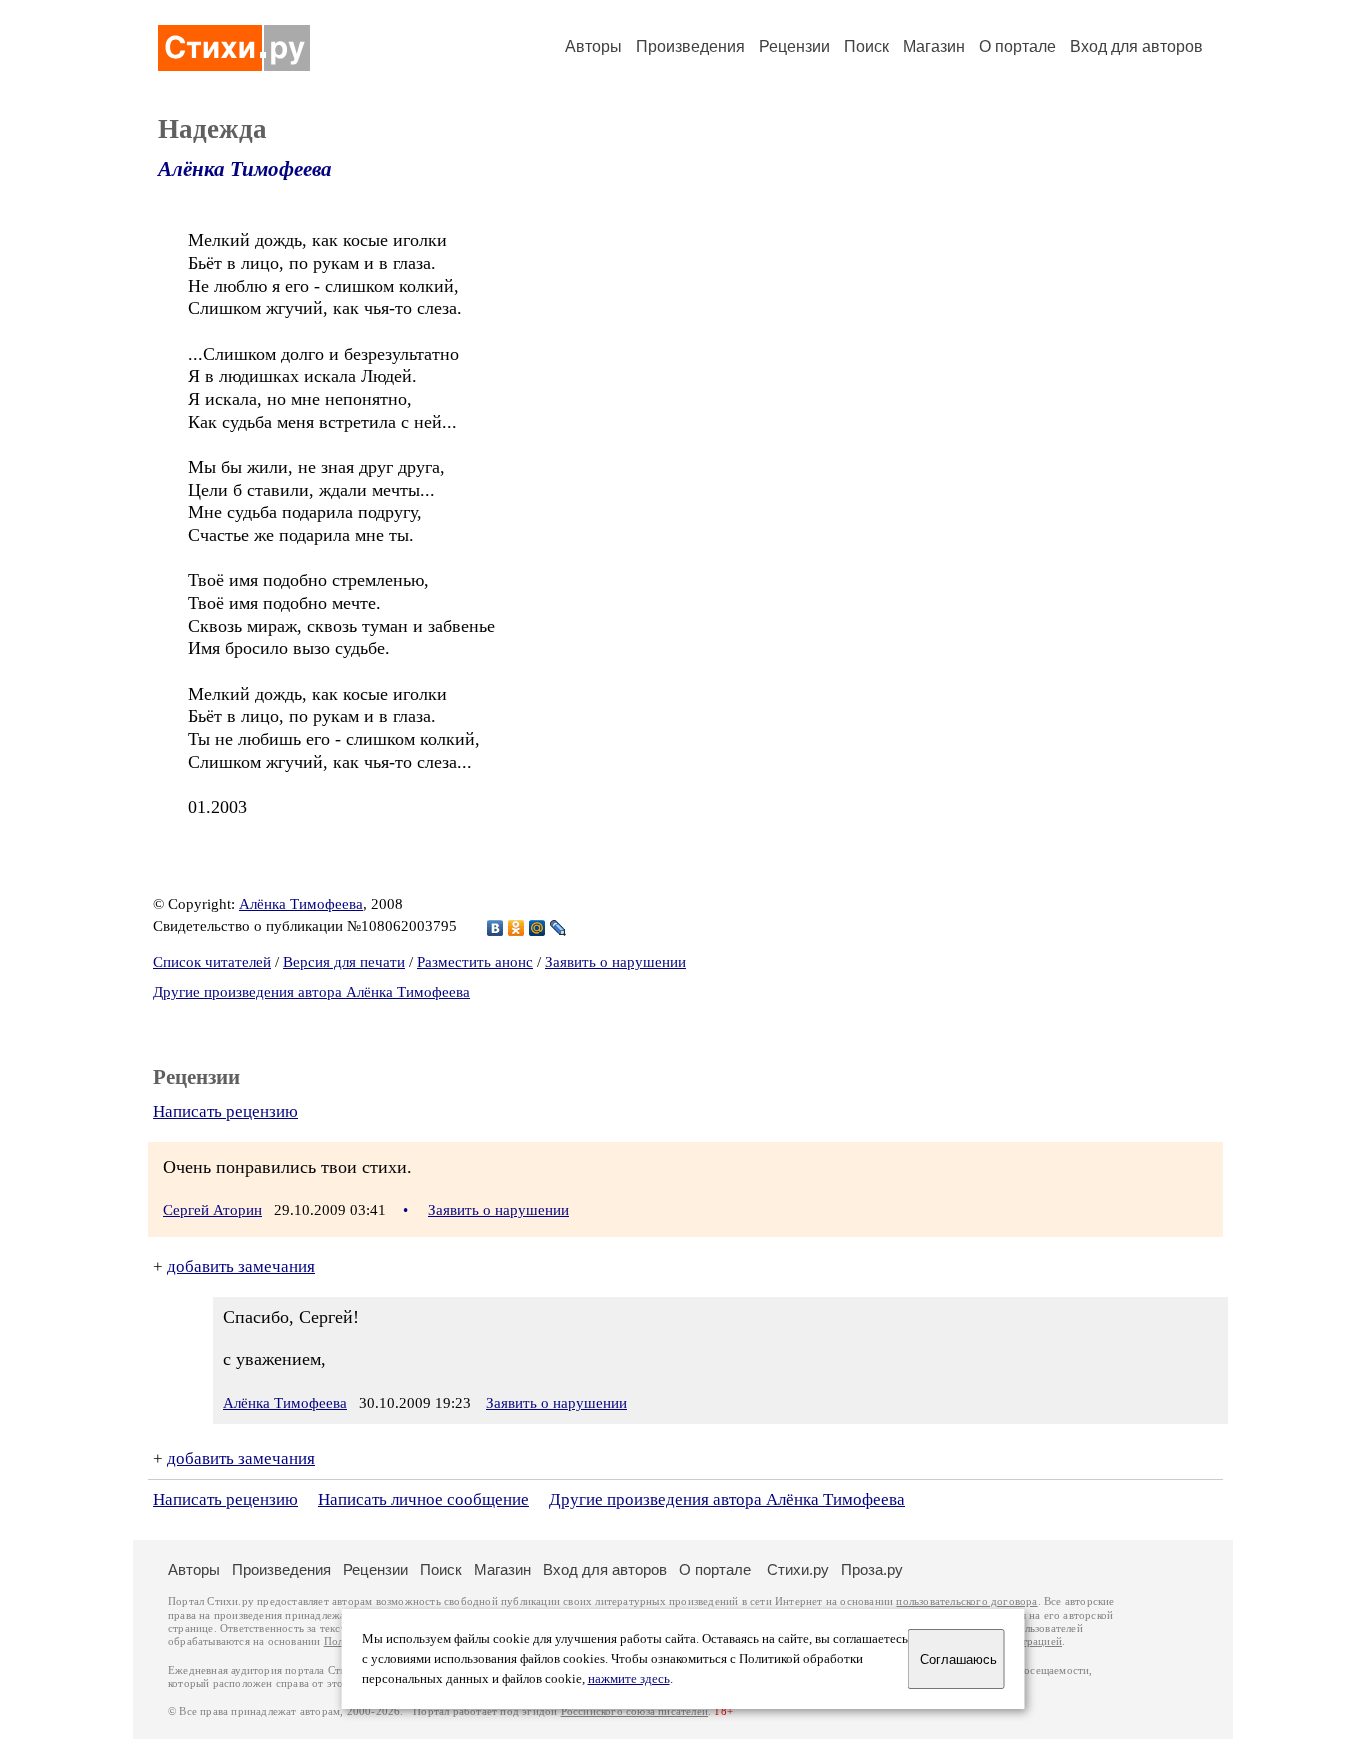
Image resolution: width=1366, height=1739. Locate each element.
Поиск (866, 46)
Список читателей (212, 962)
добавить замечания (241, 1266)
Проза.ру (872, 1569)
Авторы (593, 46)
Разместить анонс (475, 962)
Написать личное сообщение (423, 1499)
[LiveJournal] (558, 928)
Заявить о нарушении (615, 962)
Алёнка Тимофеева (245, 169)
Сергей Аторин (212, 1210)
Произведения (690, 46)
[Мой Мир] (537, 928)
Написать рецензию (225, 1111)
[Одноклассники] (516, 928)
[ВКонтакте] (495, 928)
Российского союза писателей (634, 1711)
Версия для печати (344, 962)
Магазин (934, 46)
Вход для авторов (1136, 46)
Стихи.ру (798, 1569)
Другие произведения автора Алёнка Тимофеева (311, 992)
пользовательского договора (966, 1601)
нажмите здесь (629, 1679)
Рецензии (794, 46)
